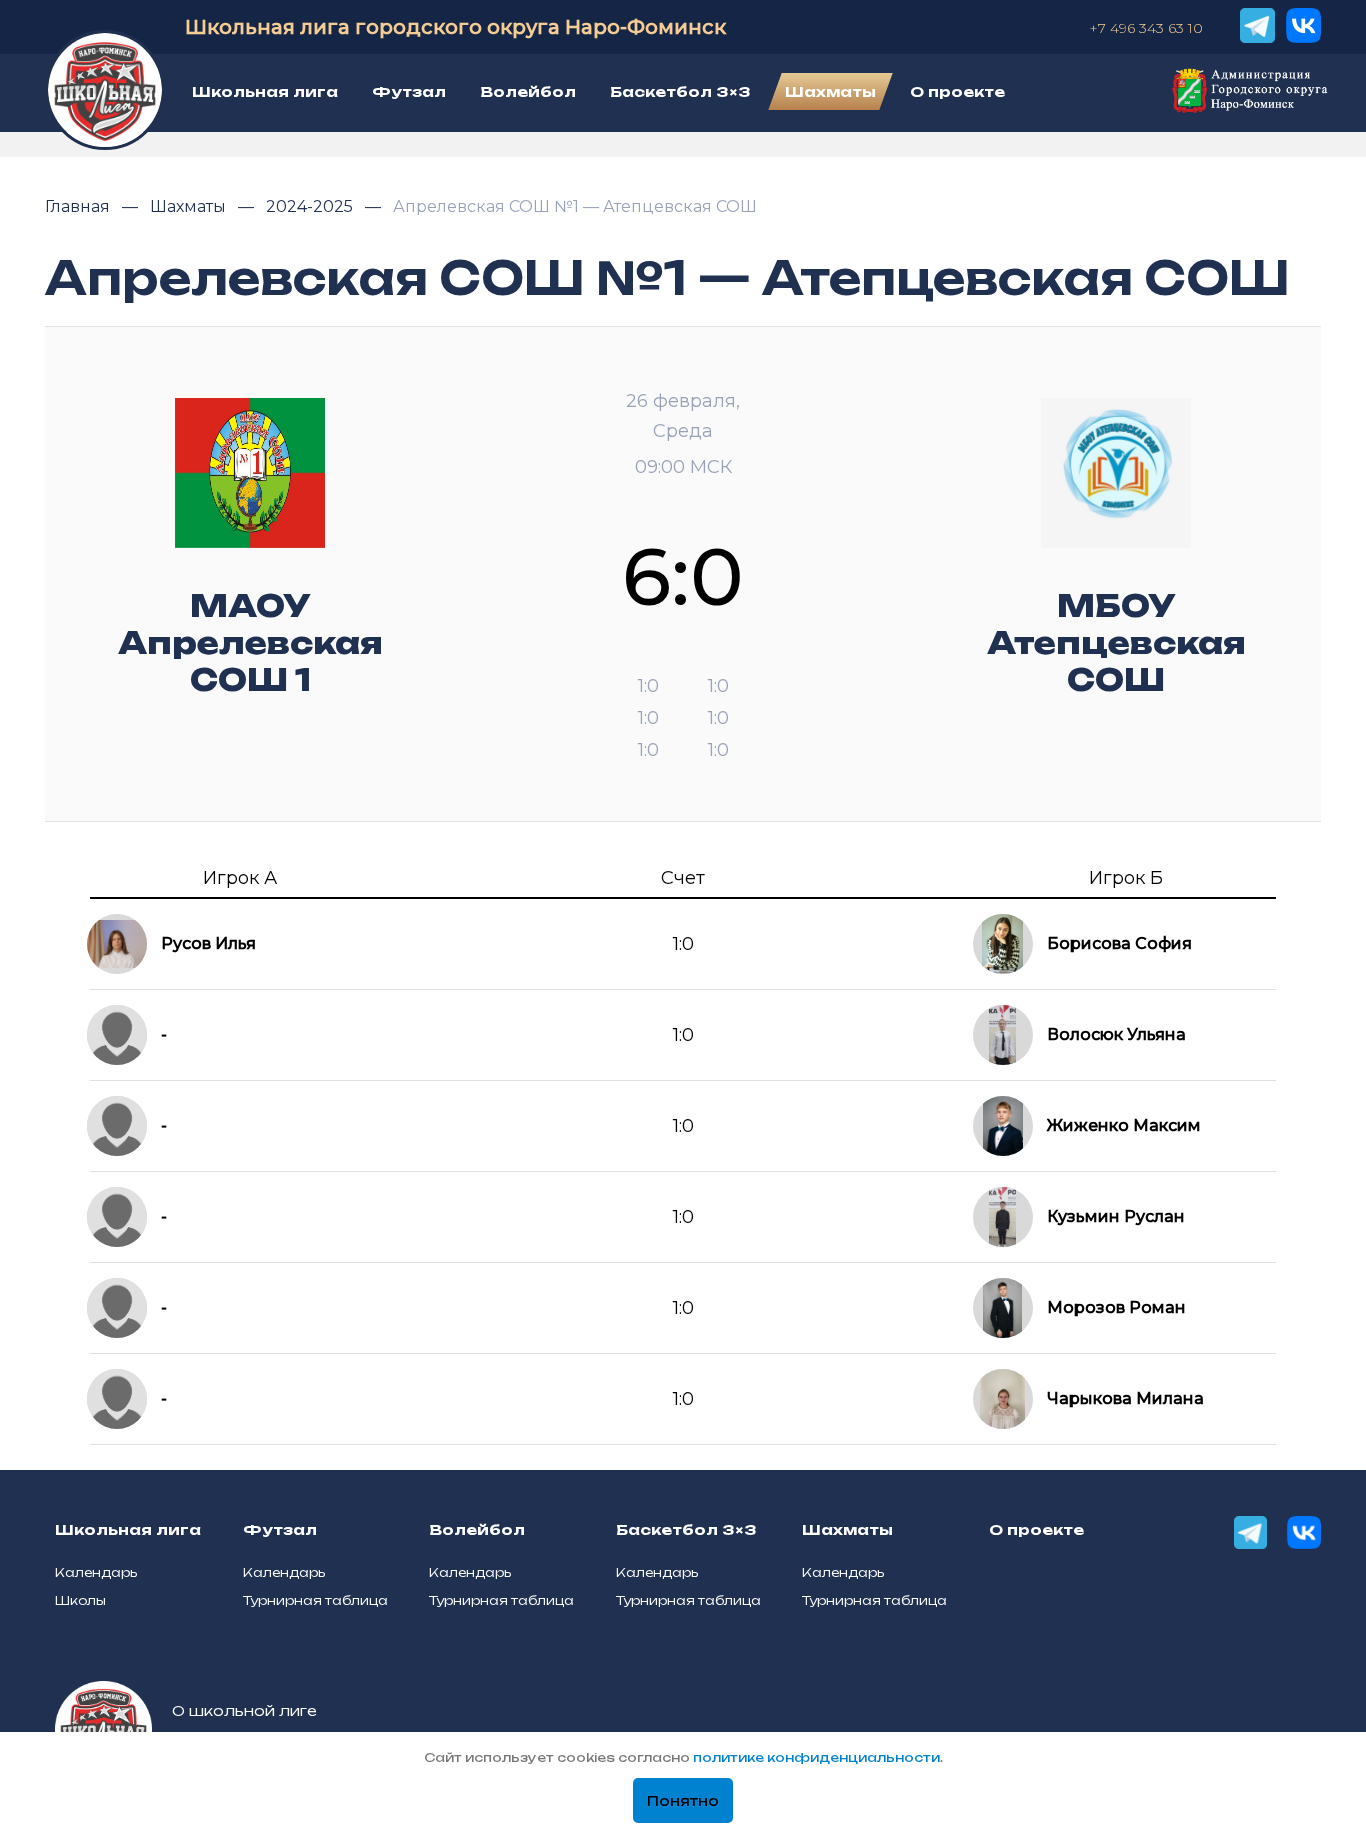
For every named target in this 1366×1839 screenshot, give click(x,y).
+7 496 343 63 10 (1146, 28)
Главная (79, 206)
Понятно (683, 1801)
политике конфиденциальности (816, 1757)
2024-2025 (311, 206)
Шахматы (190, 206)
